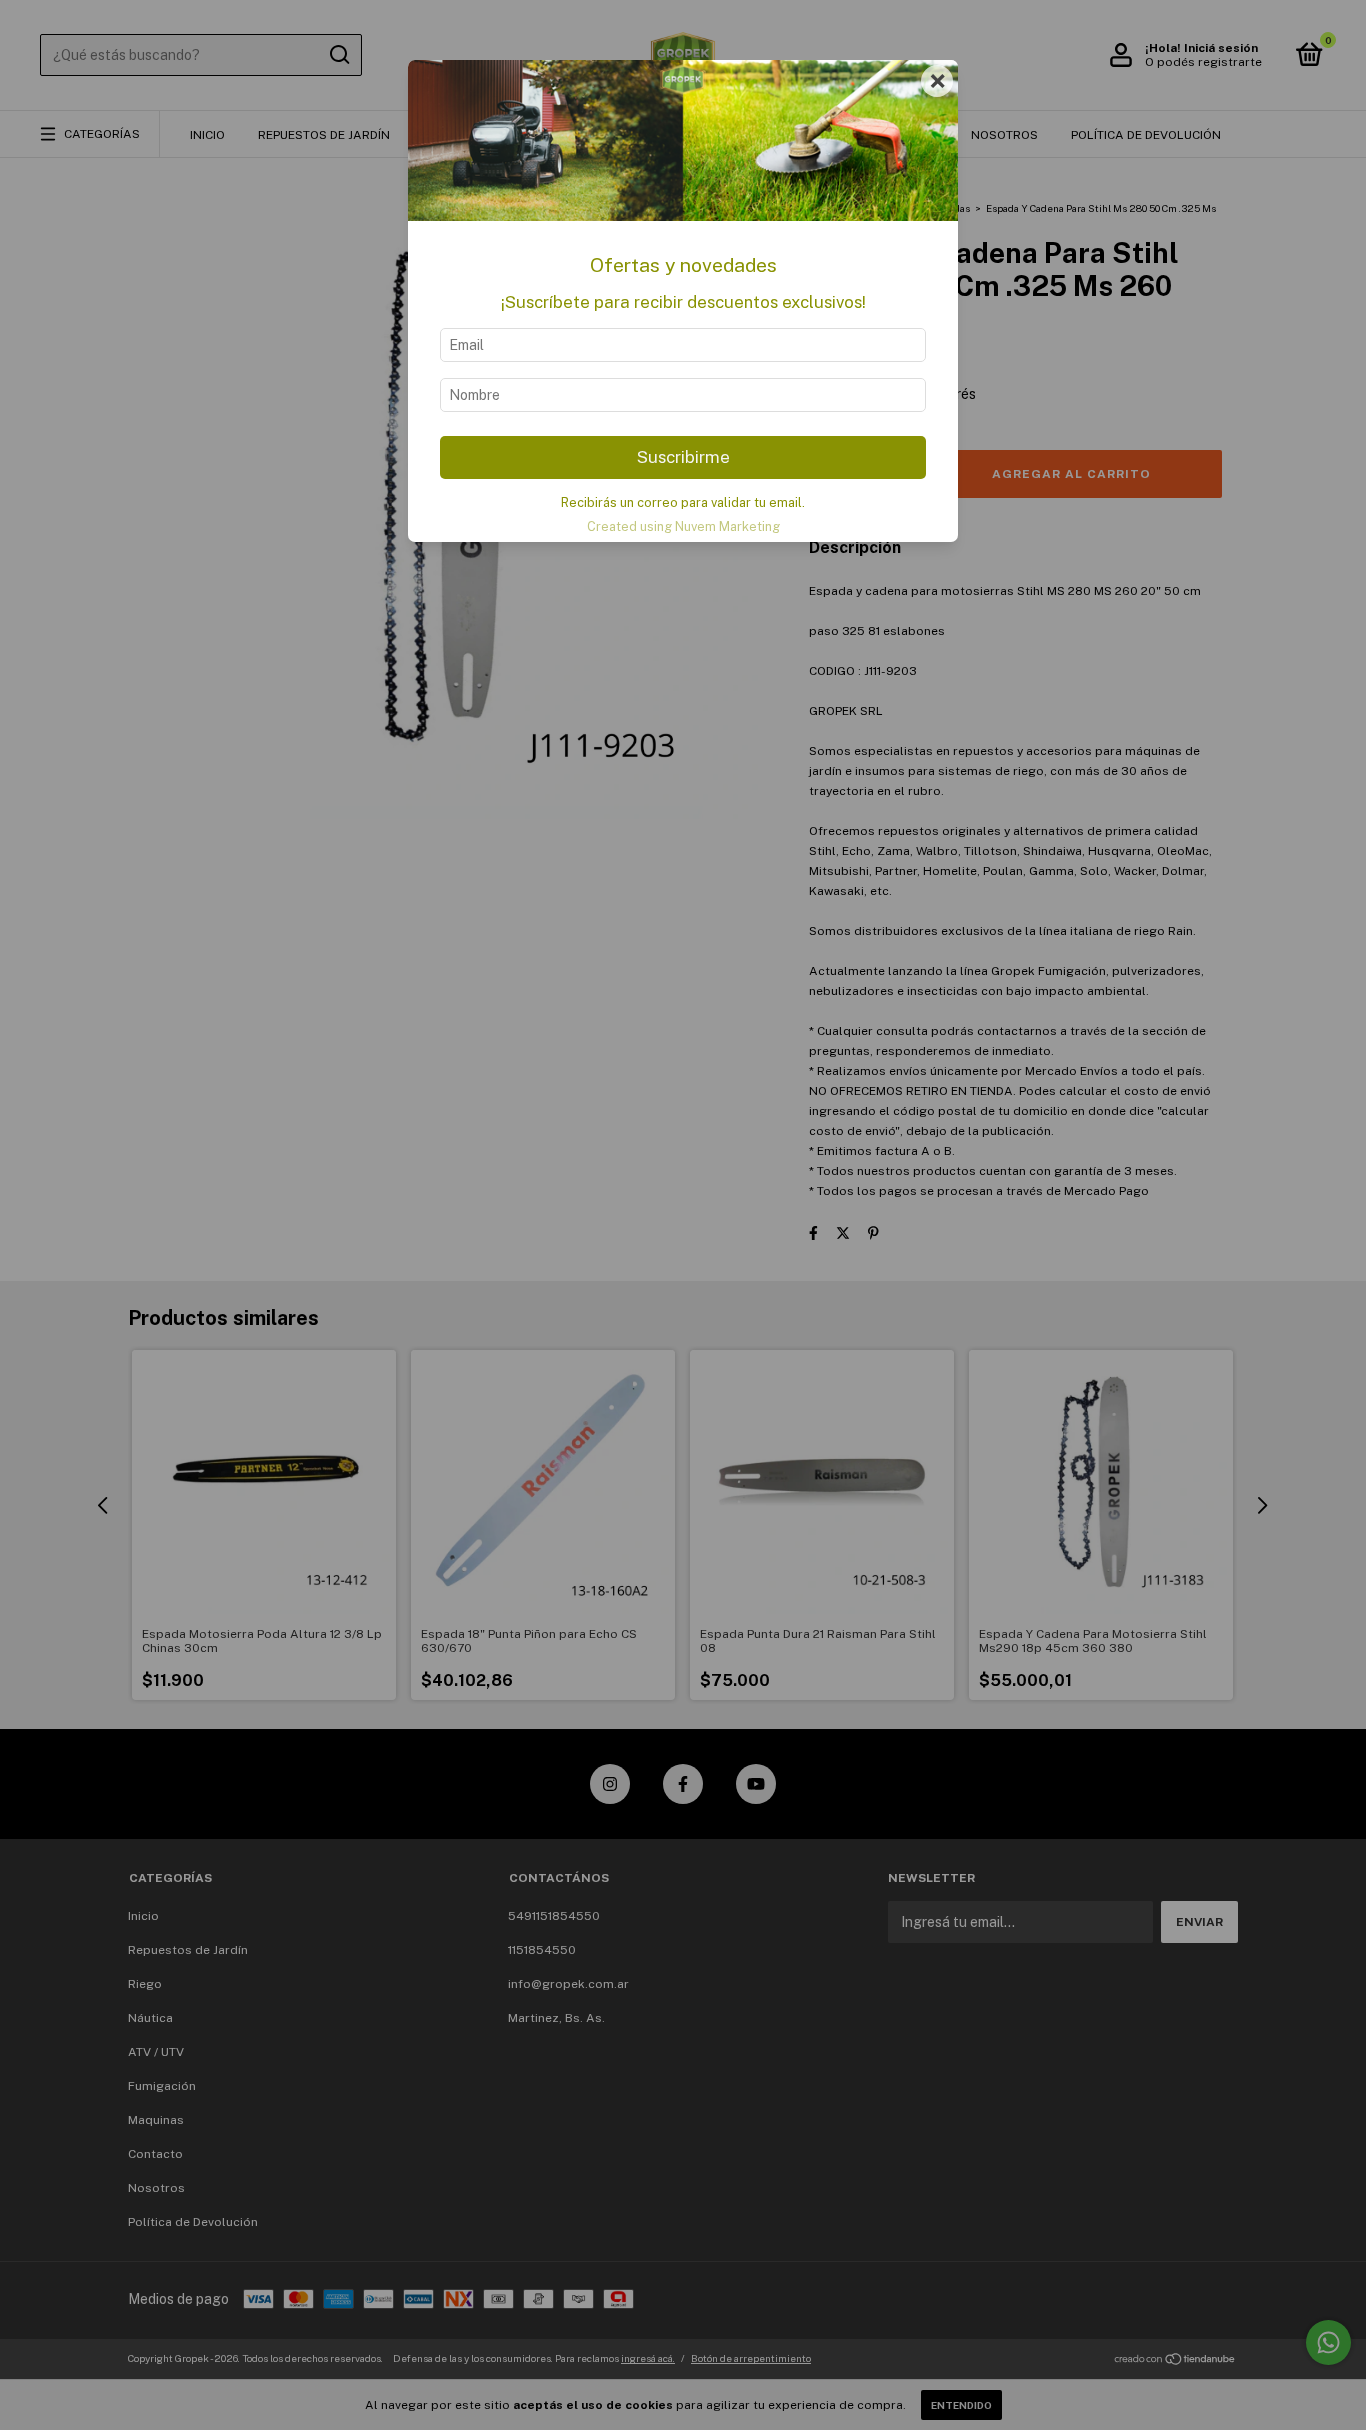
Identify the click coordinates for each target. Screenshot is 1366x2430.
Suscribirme (683, 457)
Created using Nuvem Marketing (683, 526)
